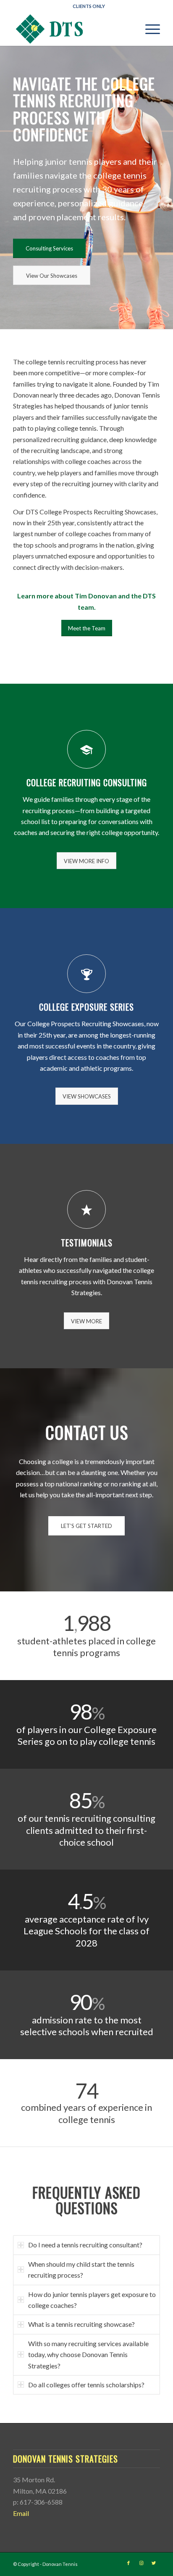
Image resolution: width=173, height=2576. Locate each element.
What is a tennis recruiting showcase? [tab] (81, 2324)
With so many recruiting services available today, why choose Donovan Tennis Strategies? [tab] (88, 2355)
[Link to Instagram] (141, 2563)
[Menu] (148, 29)
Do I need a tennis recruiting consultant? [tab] (85, 2245)
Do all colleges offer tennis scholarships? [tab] (86, 2385)
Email (21, 2513)
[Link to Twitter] (154, 2563)
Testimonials (87, 1243)
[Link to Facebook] (128, 2563)
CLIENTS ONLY (89, 6)
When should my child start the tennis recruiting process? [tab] (81, 2269)
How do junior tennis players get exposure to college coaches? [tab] (92, 2300)
